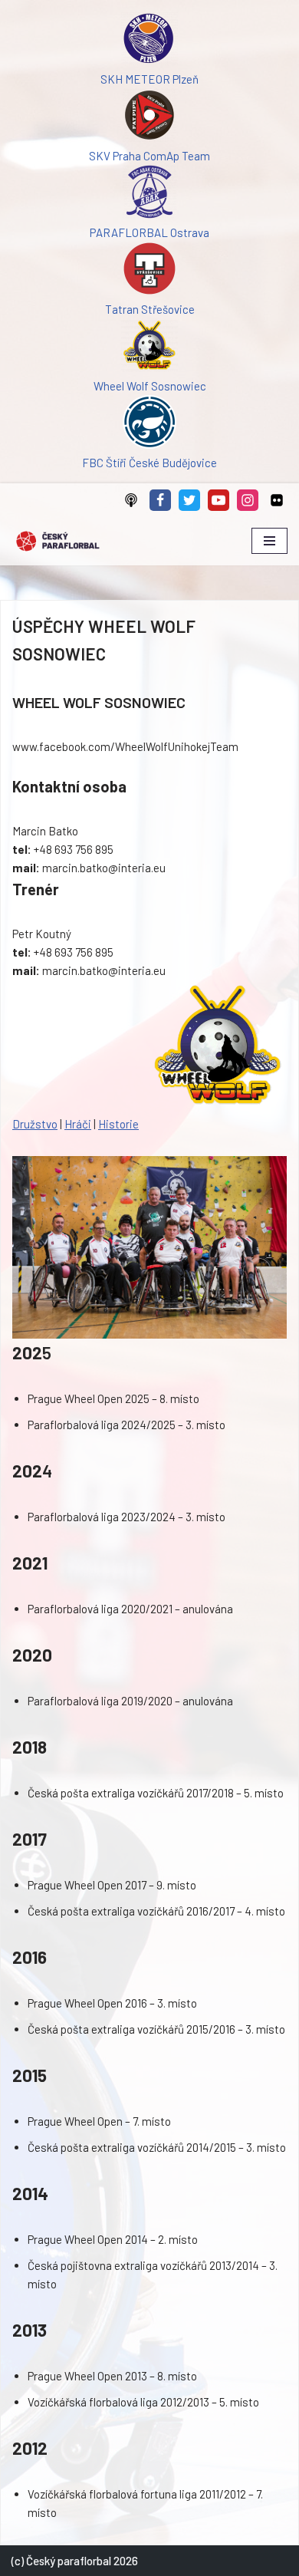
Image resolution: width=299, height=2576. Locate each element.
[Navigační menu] (269, 541)
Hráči (78, 1124)
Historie (118, 1124)
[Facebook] (160, 500)
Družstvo (35, 1124)
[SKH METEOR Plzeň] (149, 41)
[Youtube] (219, 500)
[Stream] (131, 500)
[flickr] (277, 500)
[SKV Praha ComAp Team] (149, 117)
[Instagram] (248, 500)
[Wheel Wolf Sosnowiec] (149, 348)
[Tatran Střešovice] (149, 271)
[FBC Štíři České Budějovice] (149, 424)
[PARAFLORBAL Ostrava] (149, 194)
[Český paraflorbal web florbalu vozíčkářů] (58, 541)
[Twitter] (189, 500)
